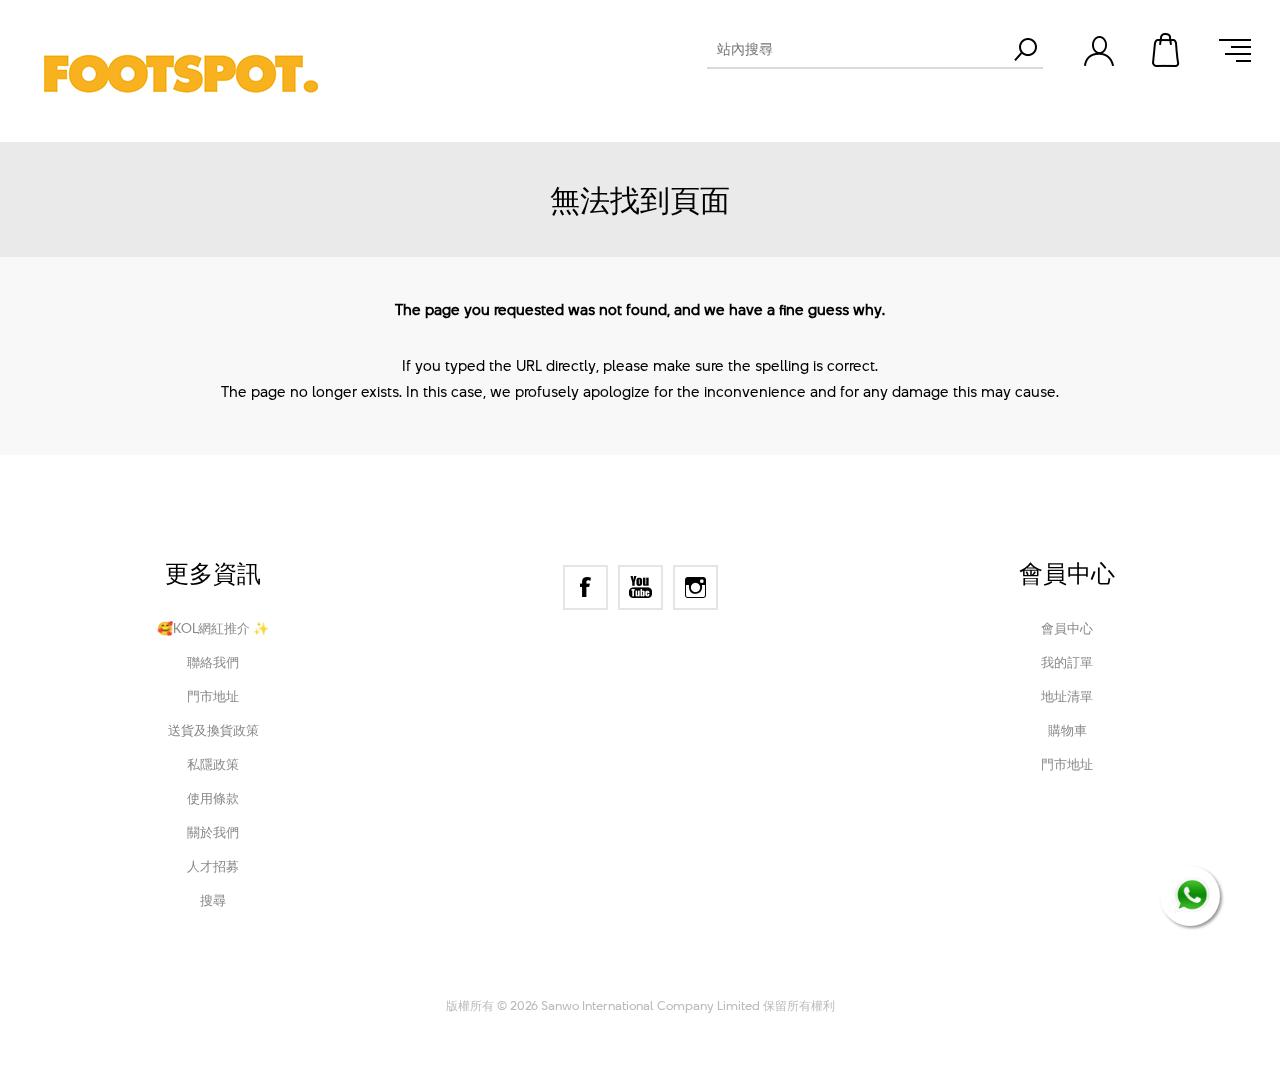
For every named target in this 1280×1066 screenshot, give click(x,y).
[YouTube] (640, 587)
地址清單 (1067, 696)
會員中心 (1067, 628)
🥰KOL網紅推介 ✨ (213, 628)
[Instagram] (695, 587)
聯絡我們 (213, 662)
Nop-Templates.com (773, 978)
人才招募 (213, 866)
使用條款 (213, 798)
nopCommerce (561, 978)
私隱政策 (213, 764)
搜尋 (213, 900)
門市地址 (213, 696)
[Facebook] (585, 587)
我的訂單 (1067, 662)
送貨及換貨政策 (213, 730)
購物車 (1167, 50)
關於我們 (213, 832)
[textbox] (857, 49)
